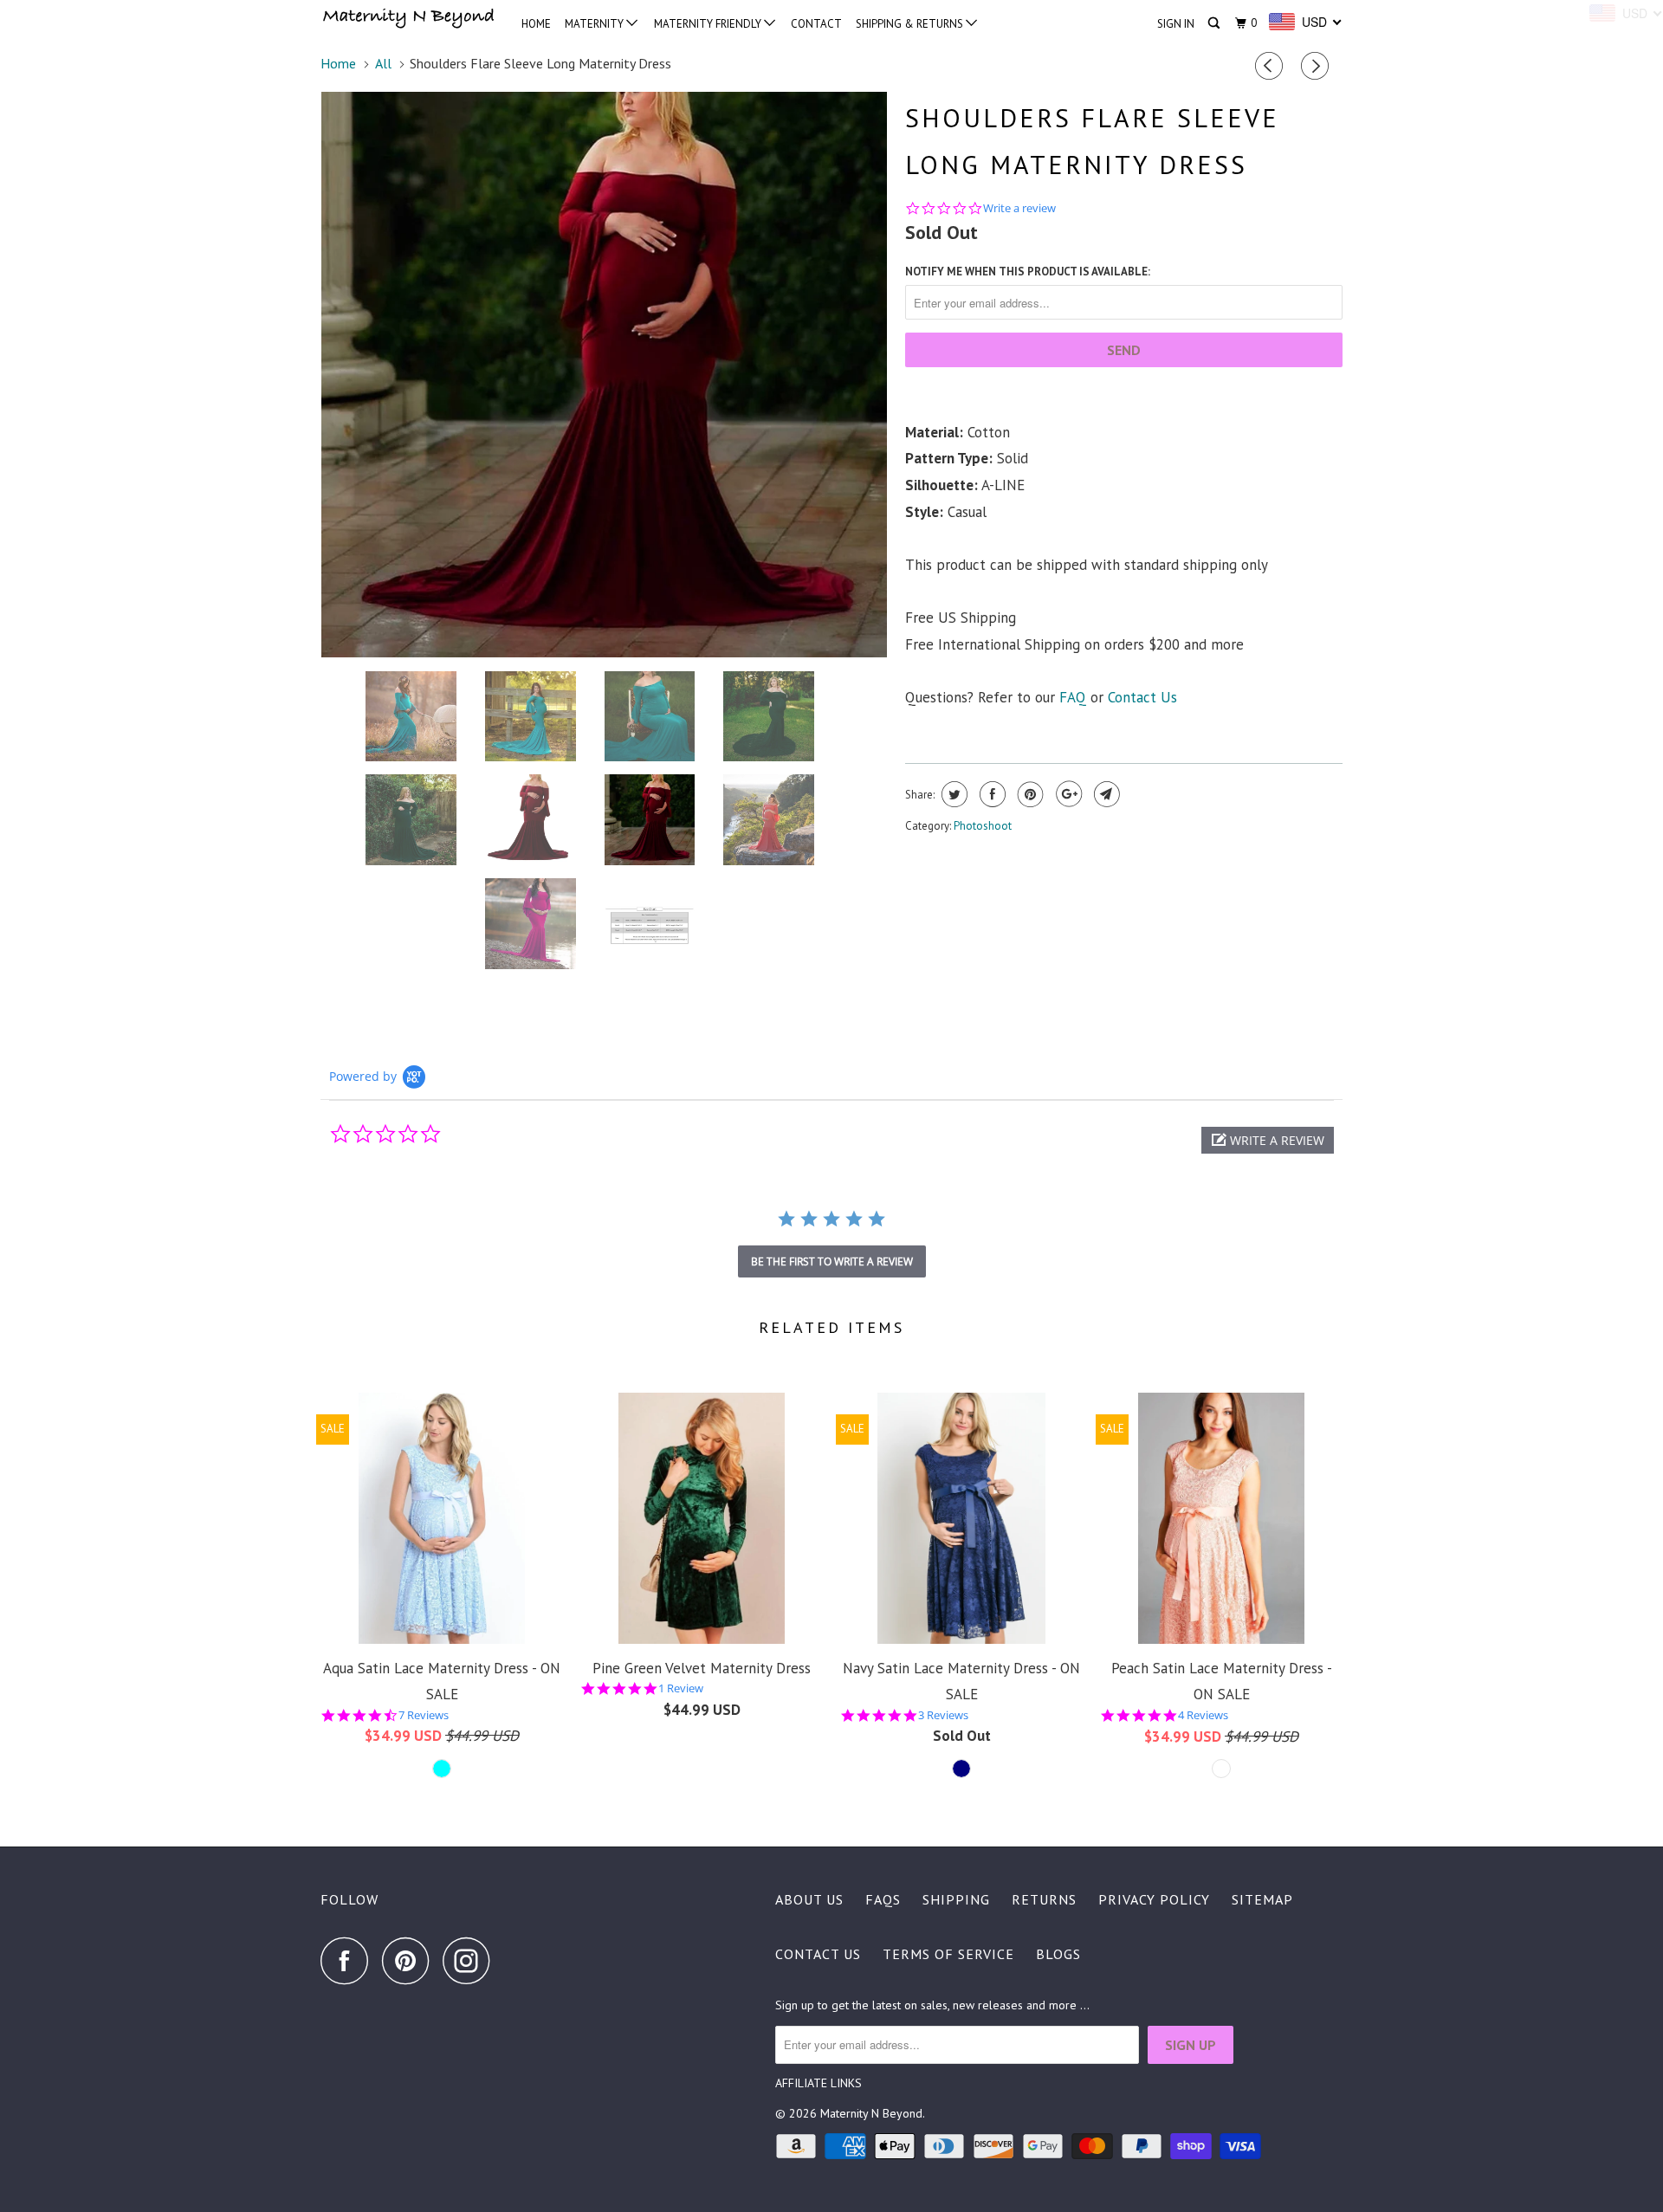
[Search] (1215, 23)
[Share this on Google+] (1067, 794)
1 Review (681, 1688)
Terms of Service (948, 1954)
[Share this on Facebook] (990, 794)
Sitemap (1262, 1899)
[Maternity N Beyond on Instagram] (471, 1960)
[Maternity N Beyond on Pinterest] (410, 1960)
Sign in (1176, 24)
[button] (1268, 1140)
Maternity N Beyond (871, 2113)
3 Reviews (943, 1715)
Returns (1044, 1899)
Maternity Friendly (709, 24)
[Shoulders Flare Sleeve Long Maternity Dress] (604, 375)
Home (536, 24)
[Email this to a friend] (1105, 794)
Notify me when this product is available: (1028, 272)
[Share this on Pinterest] (1029, 794)
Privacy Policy (1154, 1899)
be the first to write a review (832, 1261)
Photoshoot (983, 826)
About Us (809, 1899)
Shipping (956, 1899)
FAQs (883, 1899)
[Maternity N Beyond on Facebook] (349, 1960)
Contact (816, 24)
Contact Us (1142, 697)
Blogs (1058, 1954)
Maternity (595, 24)
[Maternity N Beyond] (409, 20)
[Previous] (1272, 67)
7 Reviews (424, 1715)
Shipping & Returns (911, 24)
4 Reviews (1203, 1715)
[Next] (1317, 67)
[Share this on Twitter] (952, 794)
